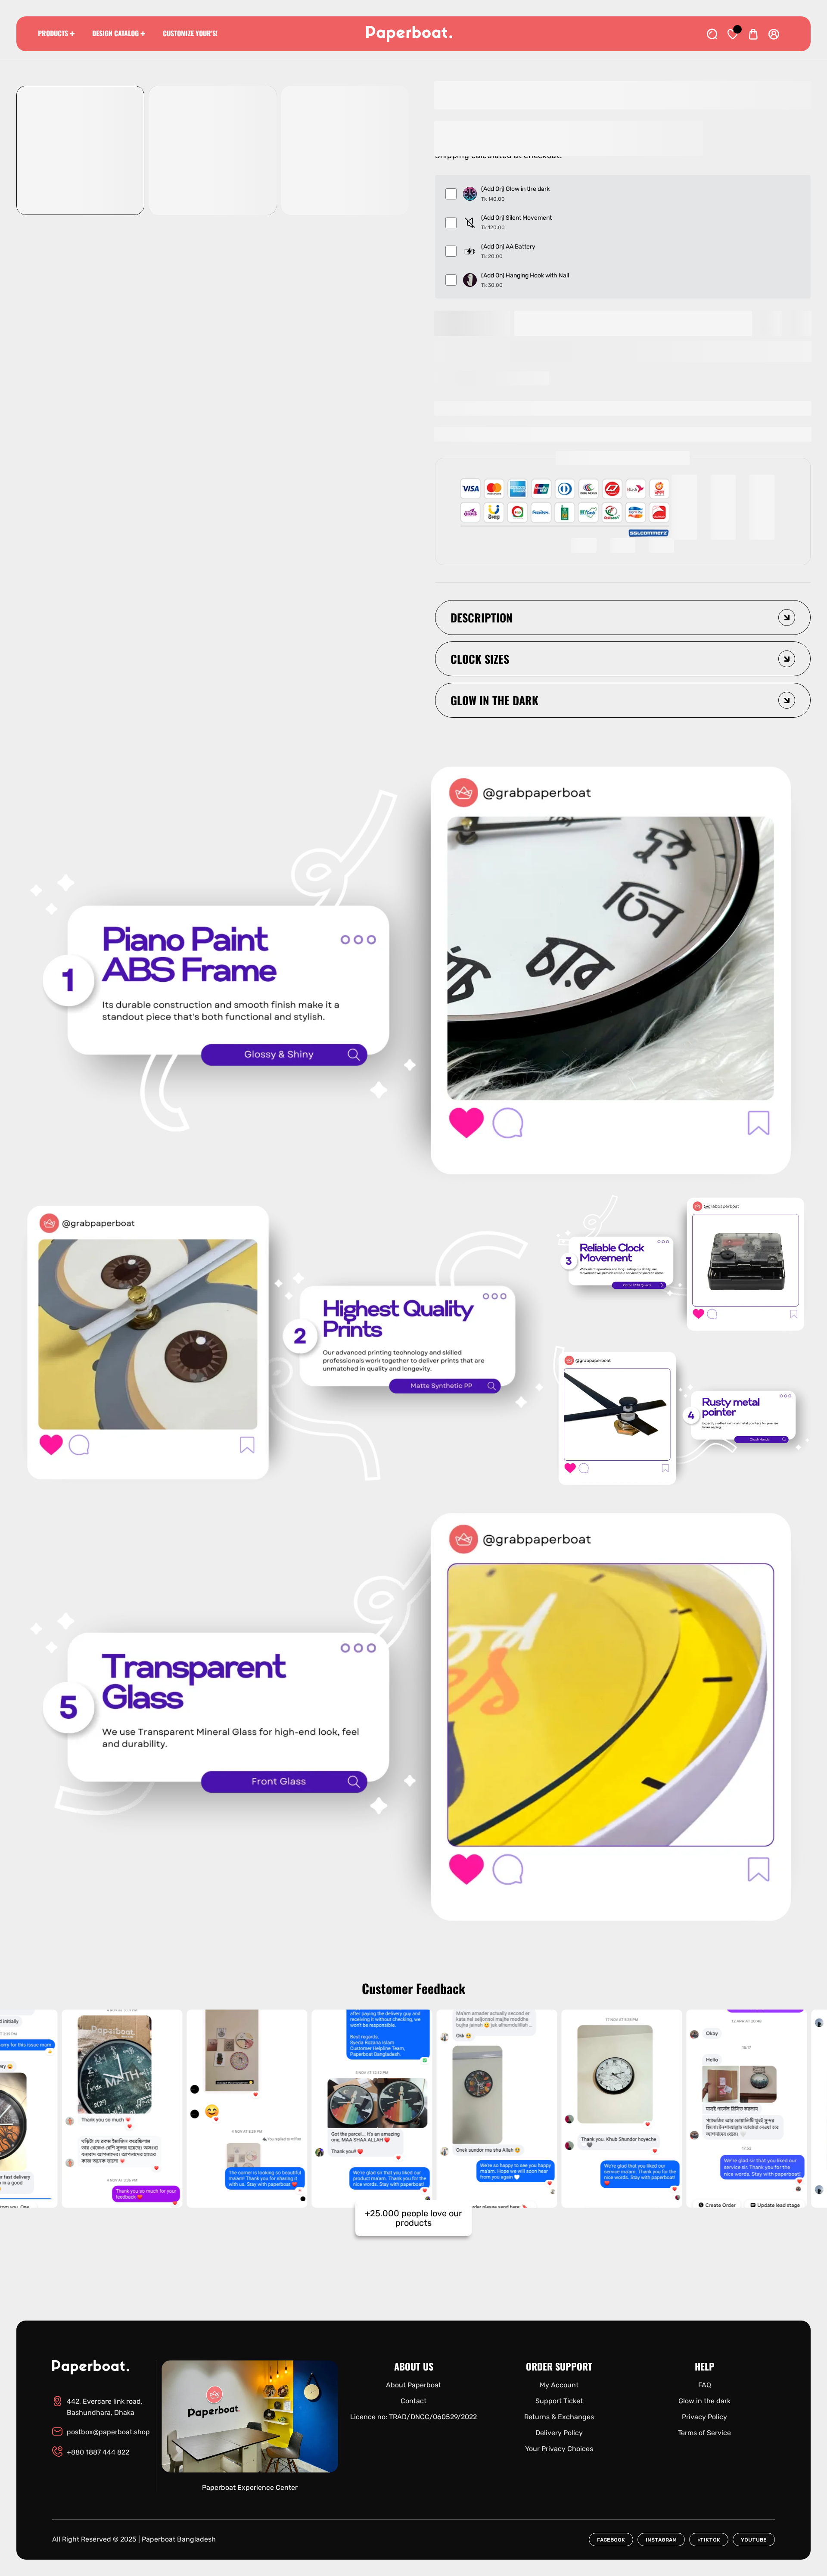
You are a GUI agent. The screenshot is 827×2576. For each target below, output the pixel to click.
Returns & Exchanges (559, 2417)
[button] (623, 352)
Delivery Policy (559, 2433)
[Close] (93, 2528)
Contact (413, 2401)
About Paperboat (413, 2385)
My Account (559, 2385)
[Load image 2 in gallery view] (213, 150)
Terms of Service (704, 2433)
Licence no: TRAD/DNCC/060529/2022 (413, 2417)
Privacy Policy (704, 2417)
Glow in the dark (704, 2401)
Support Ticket (559, 2401)
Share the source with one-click (497, 378)
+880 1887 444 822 (98, 2452)
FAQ (705, 2385)
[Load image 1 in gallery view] (80, 150)
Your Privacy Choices (559, 2449)
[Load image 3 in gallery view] (345, 150)
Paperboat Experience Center (250, 2487)
